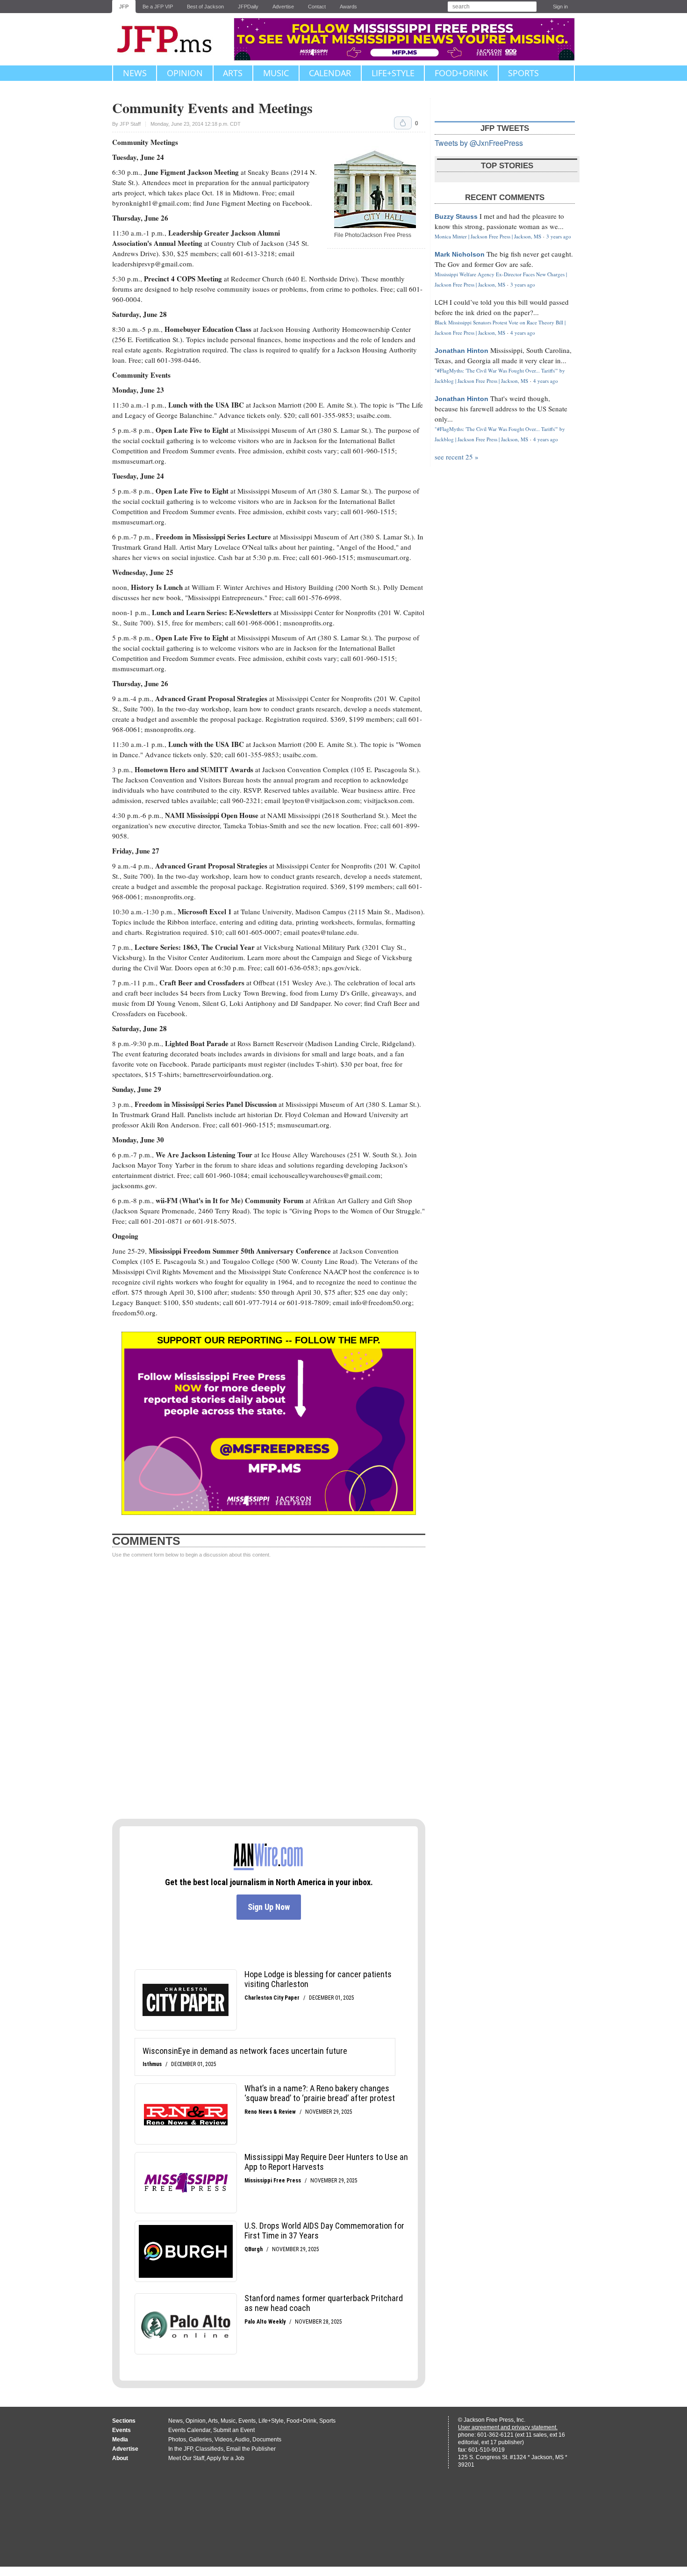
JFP (124, 7)
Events (247, 2421)
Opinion (185, 73)
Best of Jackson (205, 7)
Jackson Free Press (171, 39)
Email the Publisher (251, 2449)
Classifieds (209, 2449)
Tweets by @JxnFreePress (479, 143)
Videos (223, 2440)
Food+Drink (461, 73)
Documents (267, 2440)
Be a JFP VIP (158, 7)
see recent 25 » (457, 457)
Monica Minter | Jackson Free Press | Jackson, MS (488, 236)
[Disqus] (269, 1689)
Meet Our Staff (186, 2458)
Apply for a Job (225, 2458)
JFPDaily (248, 7)
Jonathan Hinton (462, 351)
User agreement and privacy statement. (508, 2427)
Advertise (283, 7)
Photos (177, 2440)
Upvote (403, 123)
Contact (317, 7)
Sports (523, 73)
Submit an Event (234, 2430)
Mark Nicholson (460, 254)
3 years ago (559, 236)
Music (276, 73)
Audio (242, 2440)
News (135, 73)
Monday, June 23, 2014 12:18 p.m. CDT (196, 124)
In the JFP (180, 2449)
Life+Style (393, 73)
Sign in (560, 7)
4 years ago (523, 333)
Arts (233, 73)
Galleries (200, 2440)
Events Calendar (189, 2430)
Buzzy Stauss (456, 216)
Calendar (330, 73)
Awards (348, 7)
